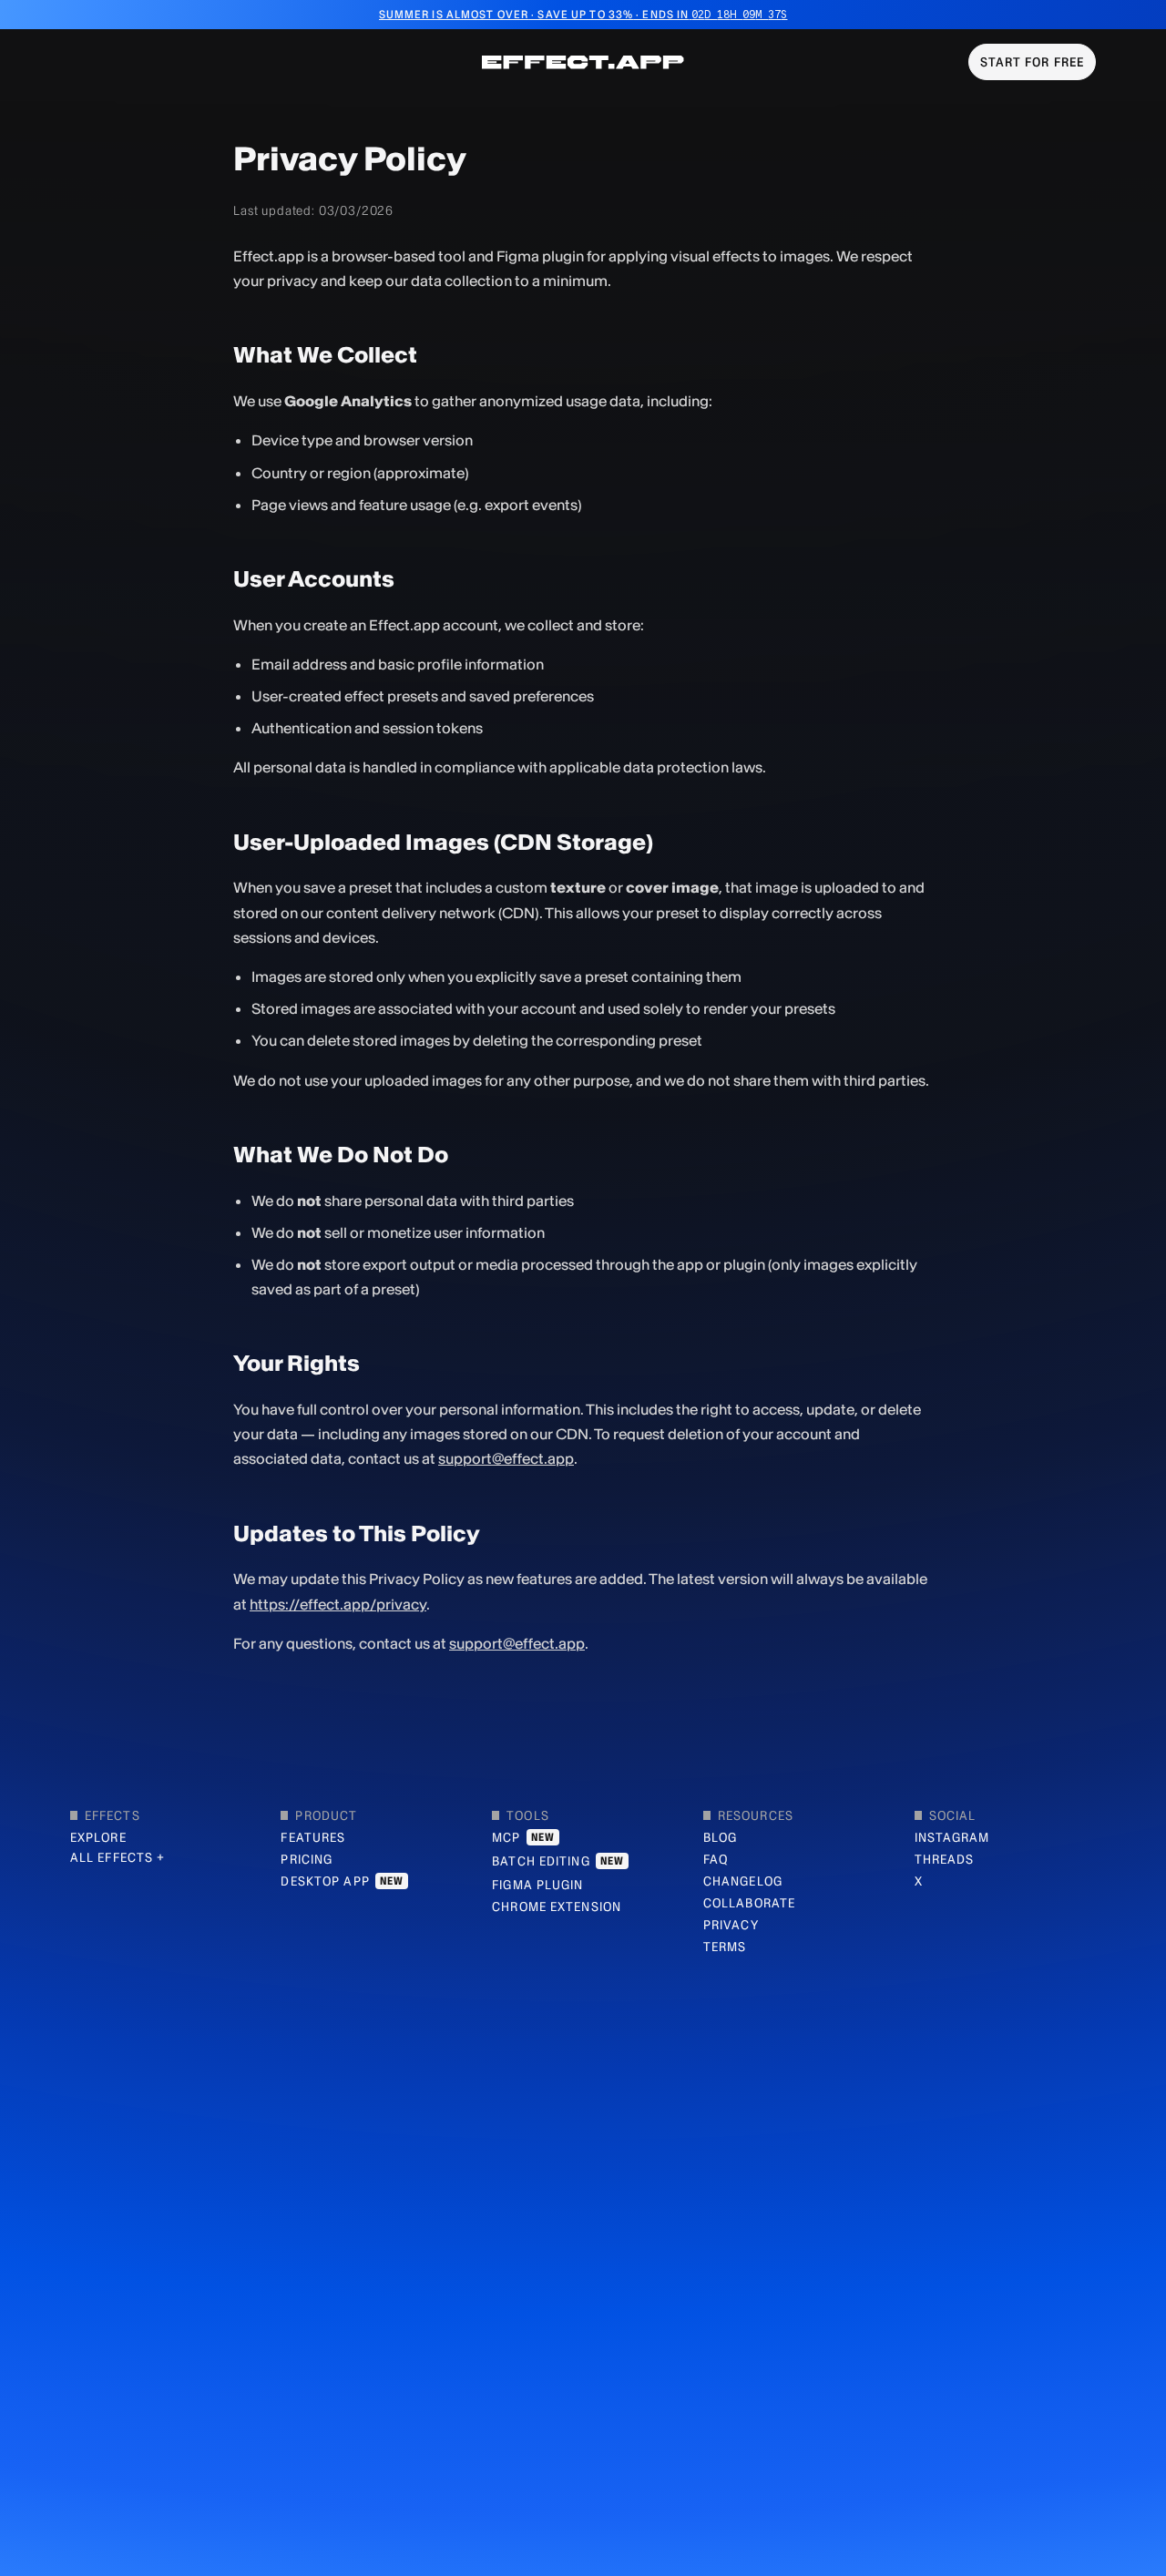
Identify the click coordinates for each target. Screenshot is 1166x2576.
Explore (98, 1837)
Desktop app (342, 1881)
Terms (725, 1947)
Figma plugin (537, 1885)
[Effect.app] (583, 62)
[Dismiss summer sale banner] (1151, 15)
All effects (112, 1857)
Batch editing (558, 1861)
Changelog (743, 1881)
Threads (945, 1859)
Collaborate (749, 1903)
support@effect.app (506, 1458)
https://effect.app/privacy (338, 1604)
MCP (523, 1837)
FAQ (716, 1859)
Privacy (731, 1925)
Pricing (307, 1859)
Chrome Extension (557, 1906)
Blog (720, 1837)
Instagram (952, 1837)
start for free (1033, 62)
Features (313, 1837)
